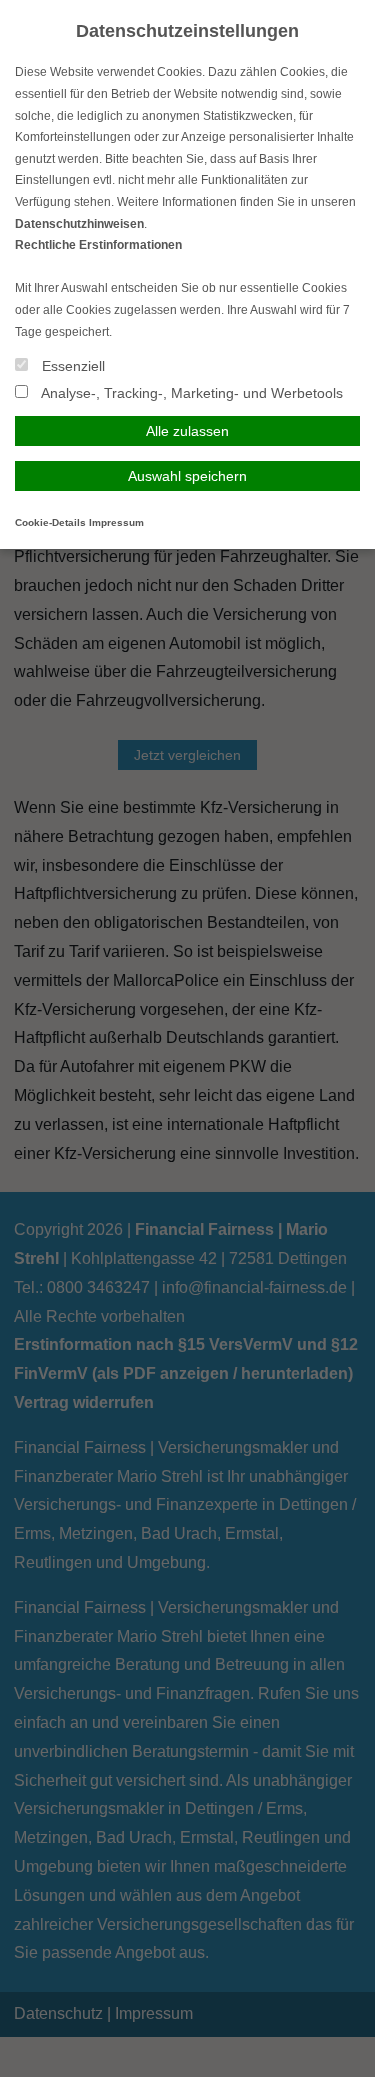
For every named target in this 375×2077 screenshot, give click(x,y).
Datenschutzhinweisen (79, 224)
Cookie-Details (50, 522)
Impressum (116, 522)
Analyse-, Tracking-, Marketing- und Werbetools (190, 393)
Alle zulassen (187, 431)
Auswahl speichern (187, 476)
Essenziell (71, 366)
